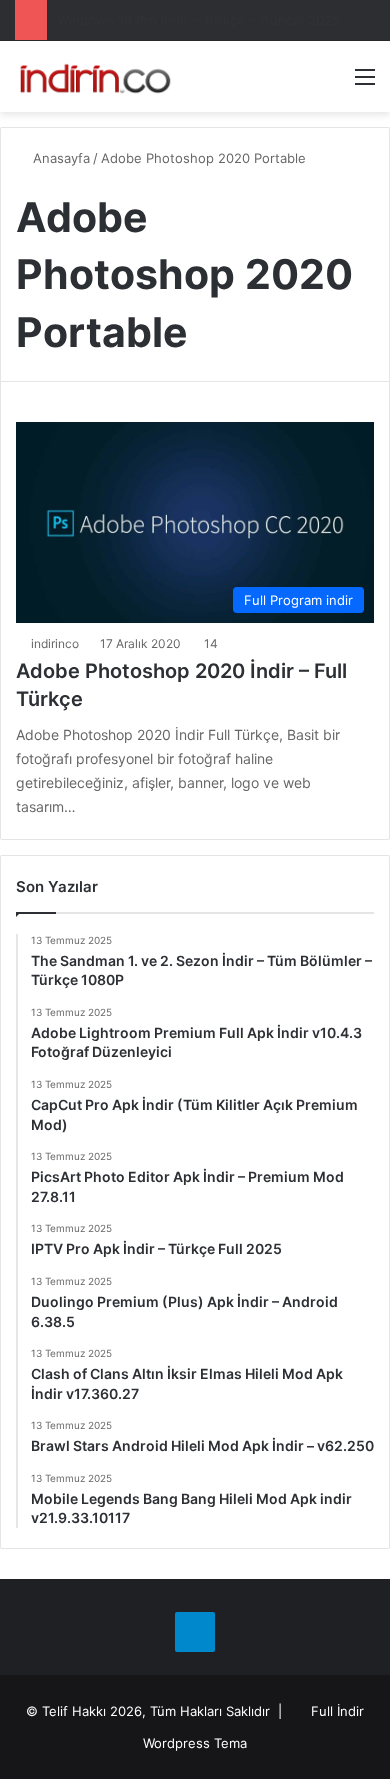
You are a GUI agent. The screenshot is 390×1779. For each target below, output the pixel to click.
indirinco (55, 643)
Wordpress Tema (195, 1743)
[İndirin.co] (95, 76)
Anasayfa (59, 158)
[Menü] (365, 83)
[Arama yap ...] (330, 83)
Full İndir (337, 1711)
